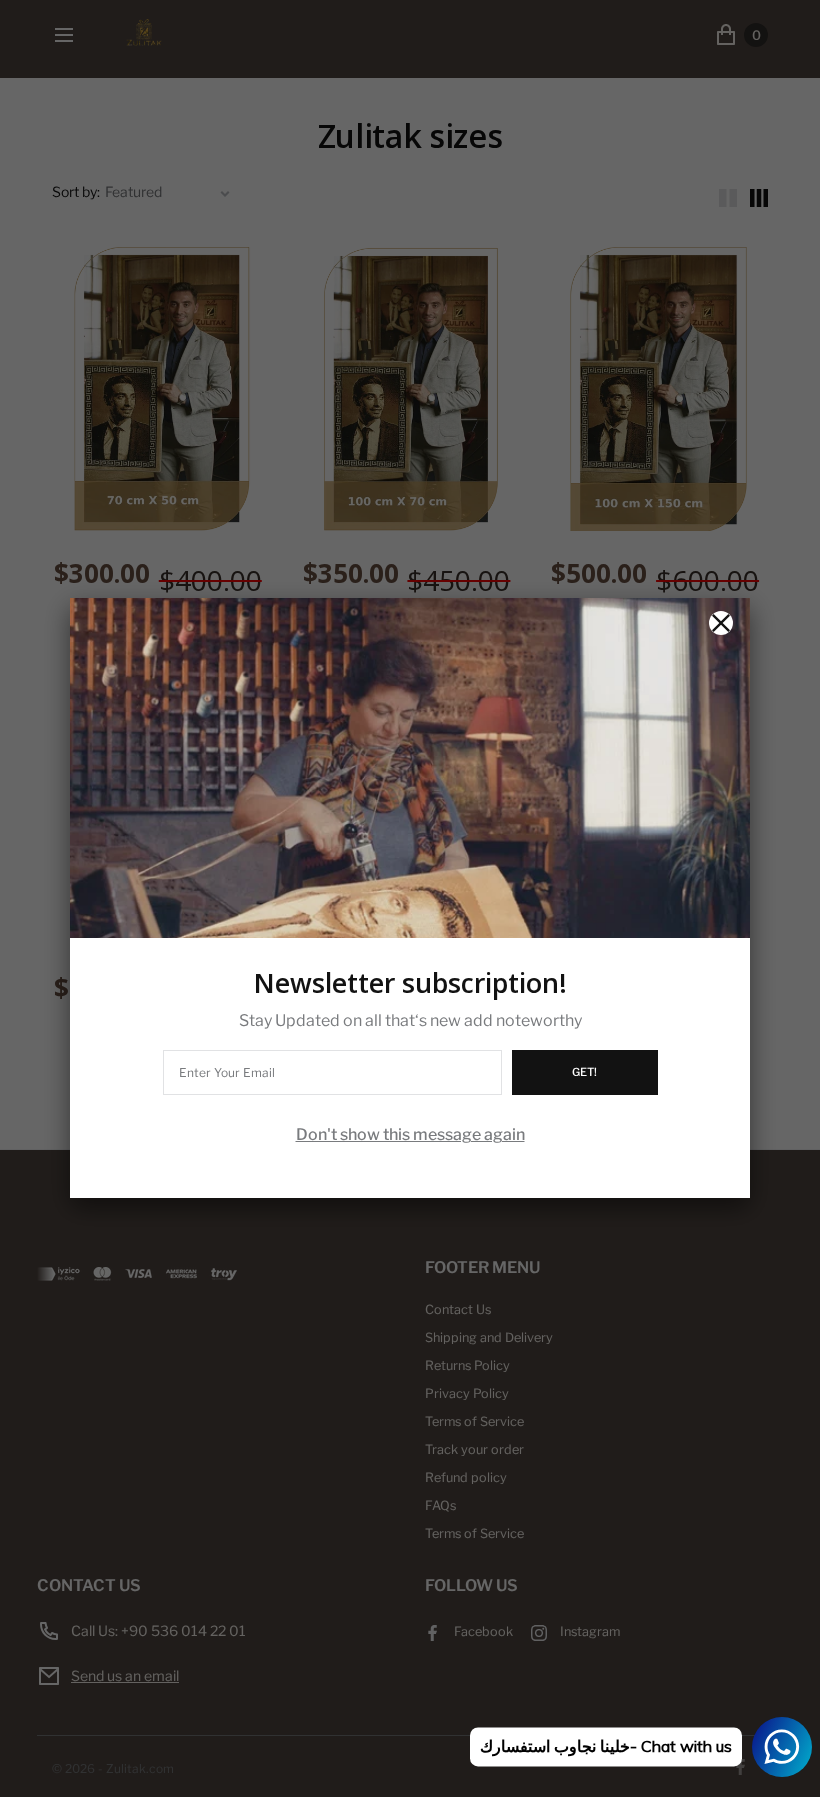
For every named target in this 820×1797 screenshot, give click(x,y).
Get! (584, 1072)
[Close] (721, 623)
